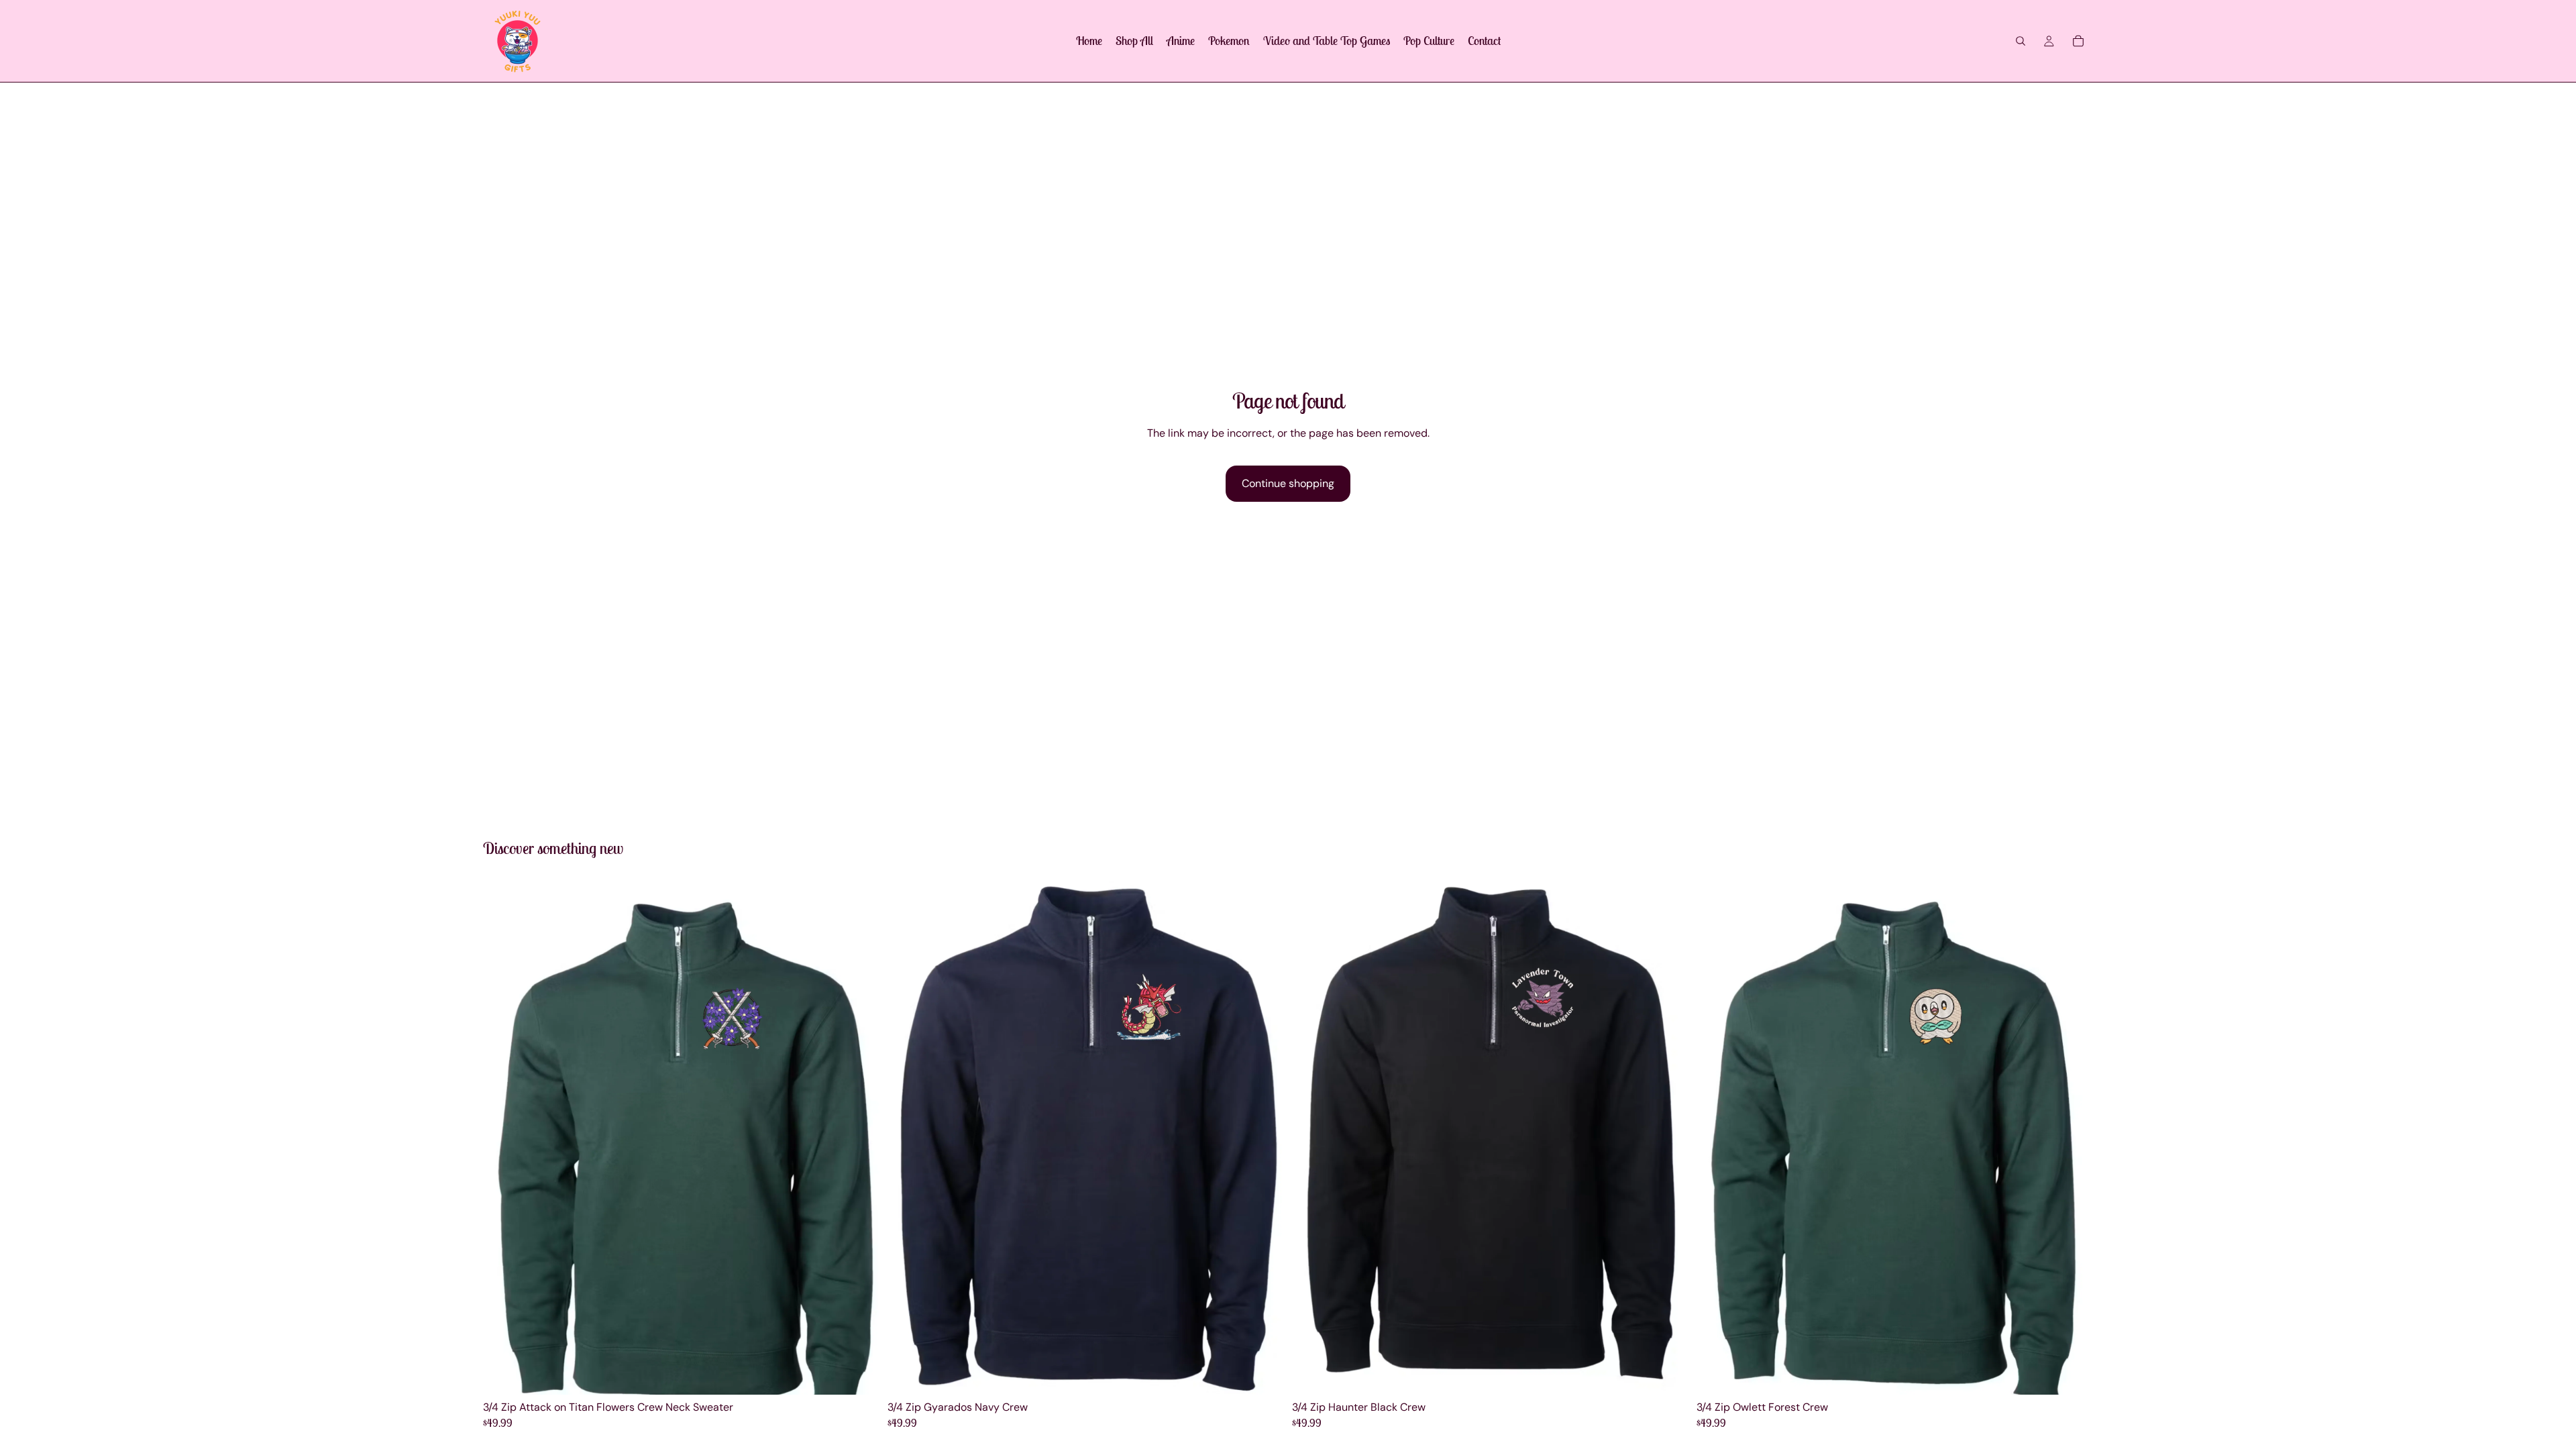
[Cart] (2078, 41)
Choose (870, 1374)
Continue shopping (1288, 483)
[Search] (2021, 41)
